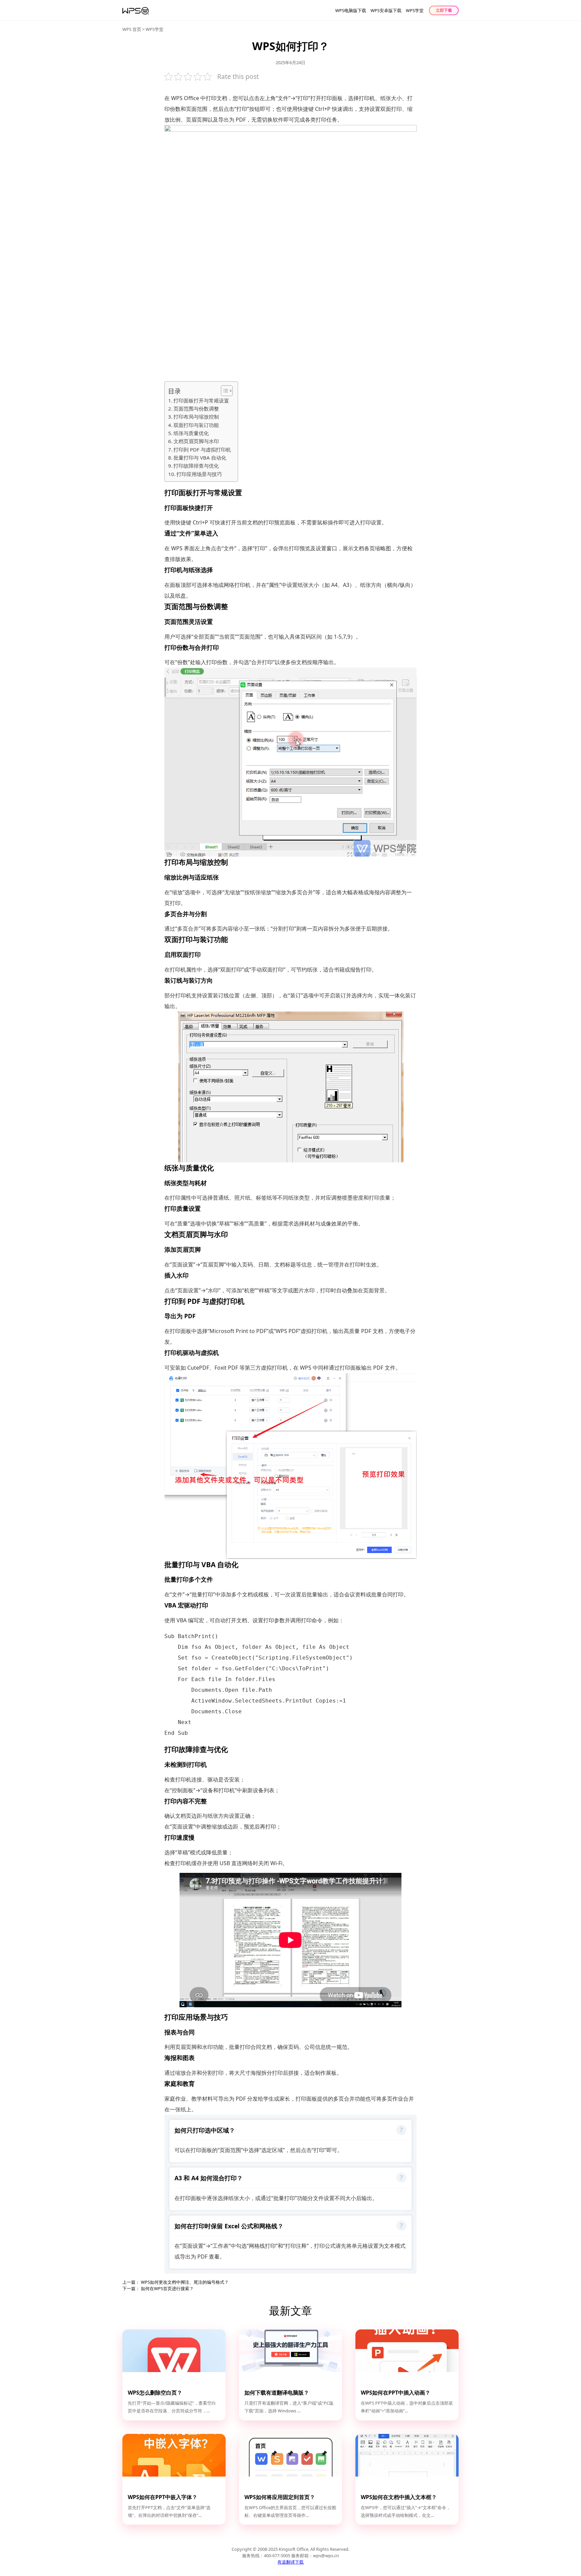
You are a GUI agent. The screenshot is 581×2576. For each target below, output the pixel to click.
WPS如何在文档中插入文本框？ (399, 2497)
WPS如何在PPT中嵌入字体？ (163, 2497)
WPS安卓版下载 (386, 10)
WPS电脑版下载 (351, 10)
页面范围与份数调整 (196, 409)
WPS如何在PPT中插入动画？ (396, 2393)
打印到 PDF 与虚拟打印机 (202, 449)
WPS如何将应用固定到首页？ (280, 2497)
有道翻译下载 (290, 2562)
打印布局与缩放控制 (196, 417)
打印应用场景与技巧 (199, 474)
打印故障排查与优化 (196, 466)
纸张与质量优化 (191, 433)
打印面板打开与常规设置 (201, 400)
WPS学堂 (415, 10)
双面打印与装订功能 (196, 425)
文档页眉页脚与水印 (196, 441)
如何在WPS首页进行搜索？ (167, 2288)
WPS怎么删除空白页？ (155, 2393)
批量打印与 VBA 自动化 (200, 458)
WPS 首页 (132, 29)
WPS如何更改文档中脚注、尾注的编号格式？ (184, 2282)
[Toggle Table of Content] (223, 391)
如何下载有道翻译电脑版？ (277, 2393)
